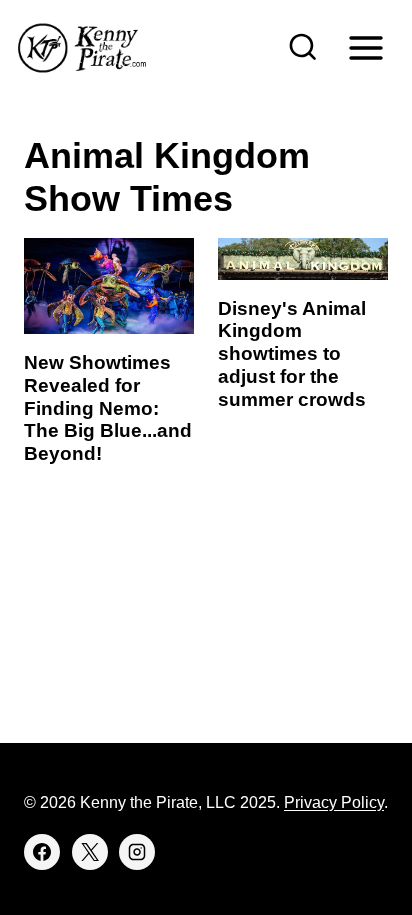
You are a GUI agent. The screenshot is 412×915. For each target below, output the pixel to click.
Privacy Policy (334, 802)
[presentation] (109, 286)
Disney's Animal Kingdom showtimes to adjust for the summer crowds (292, 354)
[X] (90, 852)
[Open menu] (365, 47)
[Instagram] (137, 852)
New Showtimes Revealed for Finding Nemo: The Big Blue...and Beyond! (108, 408)
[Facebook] (42, 852)
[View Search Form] (303, 48)
